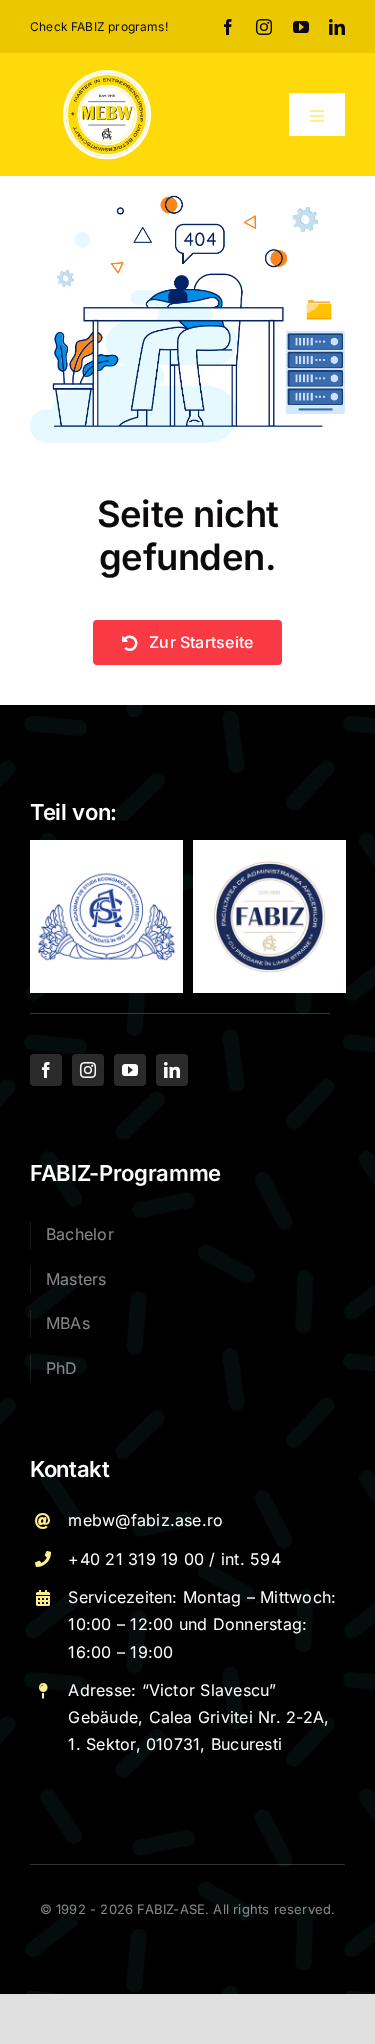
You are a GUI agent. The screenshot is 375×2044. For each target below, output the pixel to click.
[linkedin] (337, 27)
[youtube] (301, 27)
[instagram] (264, 27)
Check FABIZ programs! (99, 26)
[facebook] (228, 27)
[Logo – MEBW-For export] (107, 76)
